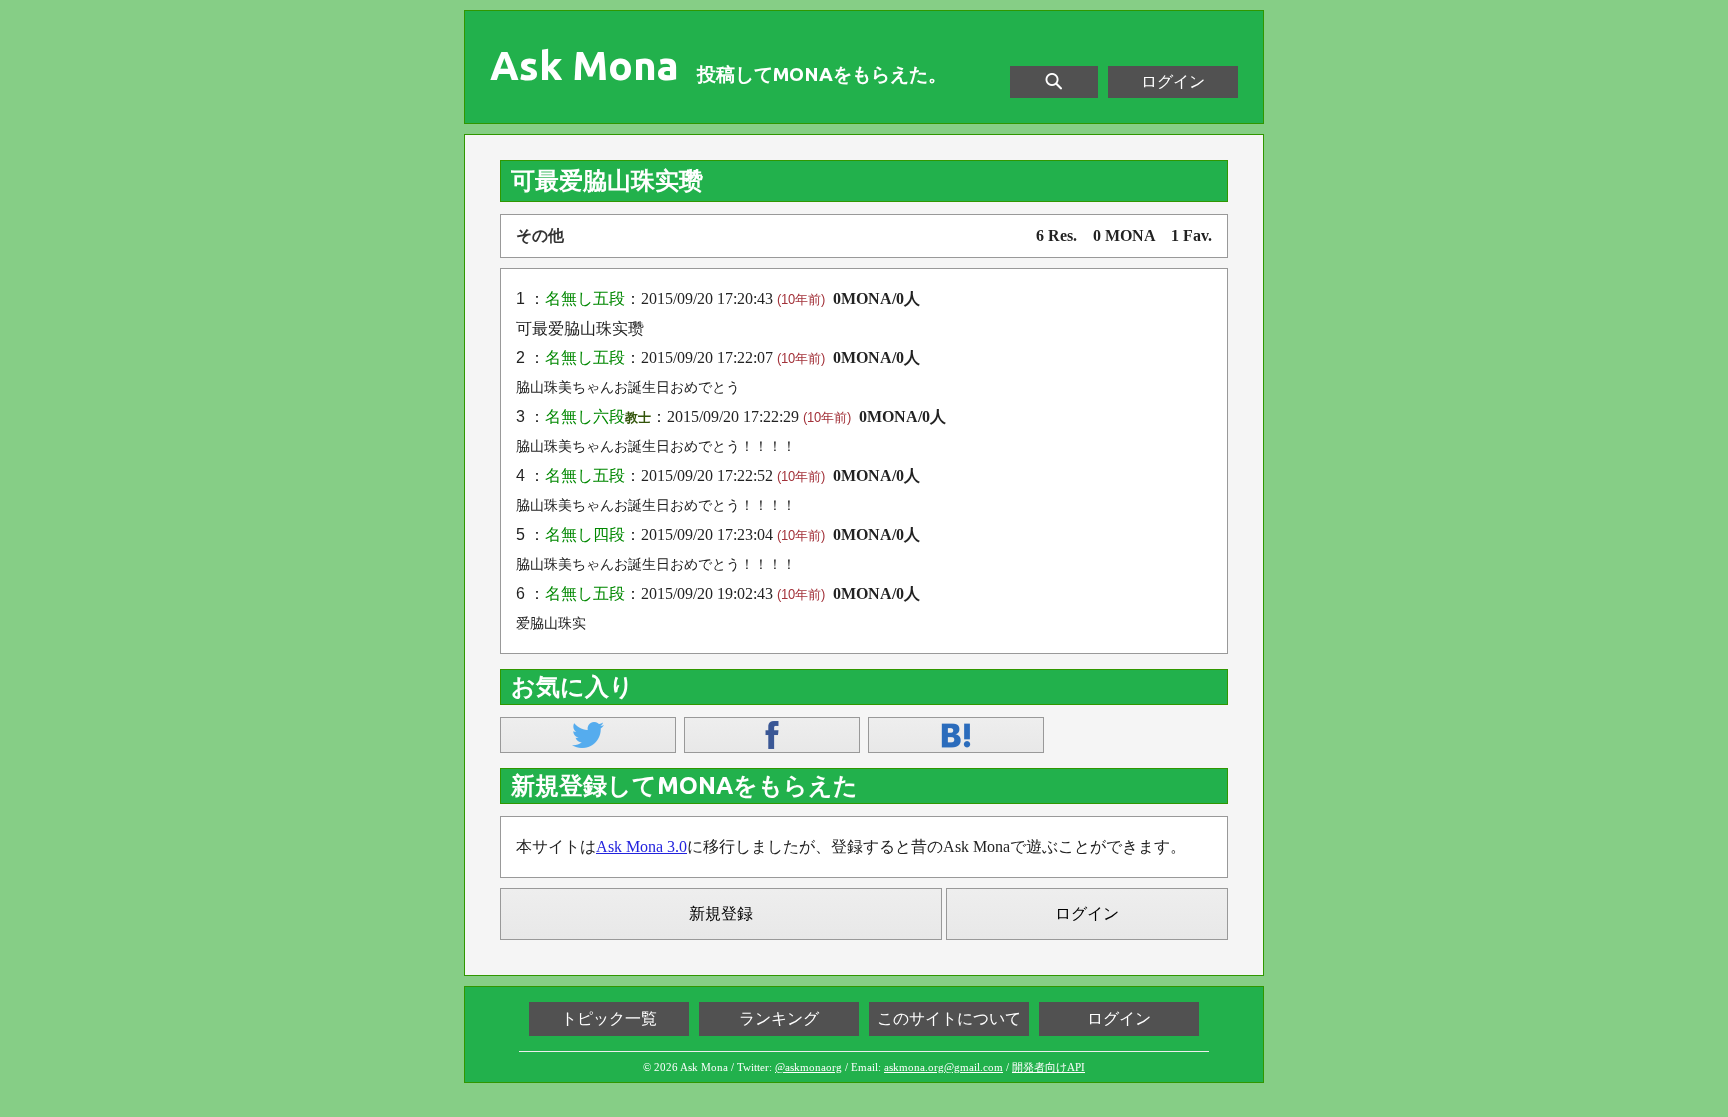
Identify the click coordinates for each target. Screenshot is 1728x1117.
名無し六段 (585, 416)
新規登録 (721, 913)
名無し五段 (585, 298)
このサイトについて (949, 1018)
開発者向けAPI (1048, 1067)
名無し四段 (585, 534)
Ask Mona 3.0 (641, 846)
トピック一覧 (609, 1018)
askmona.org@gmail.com (943, 1067)
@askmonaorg (808, 1067)
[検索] (1054, 82)
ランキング (779, 1018)
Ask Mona (584, 66)
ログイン (1173, 81)
